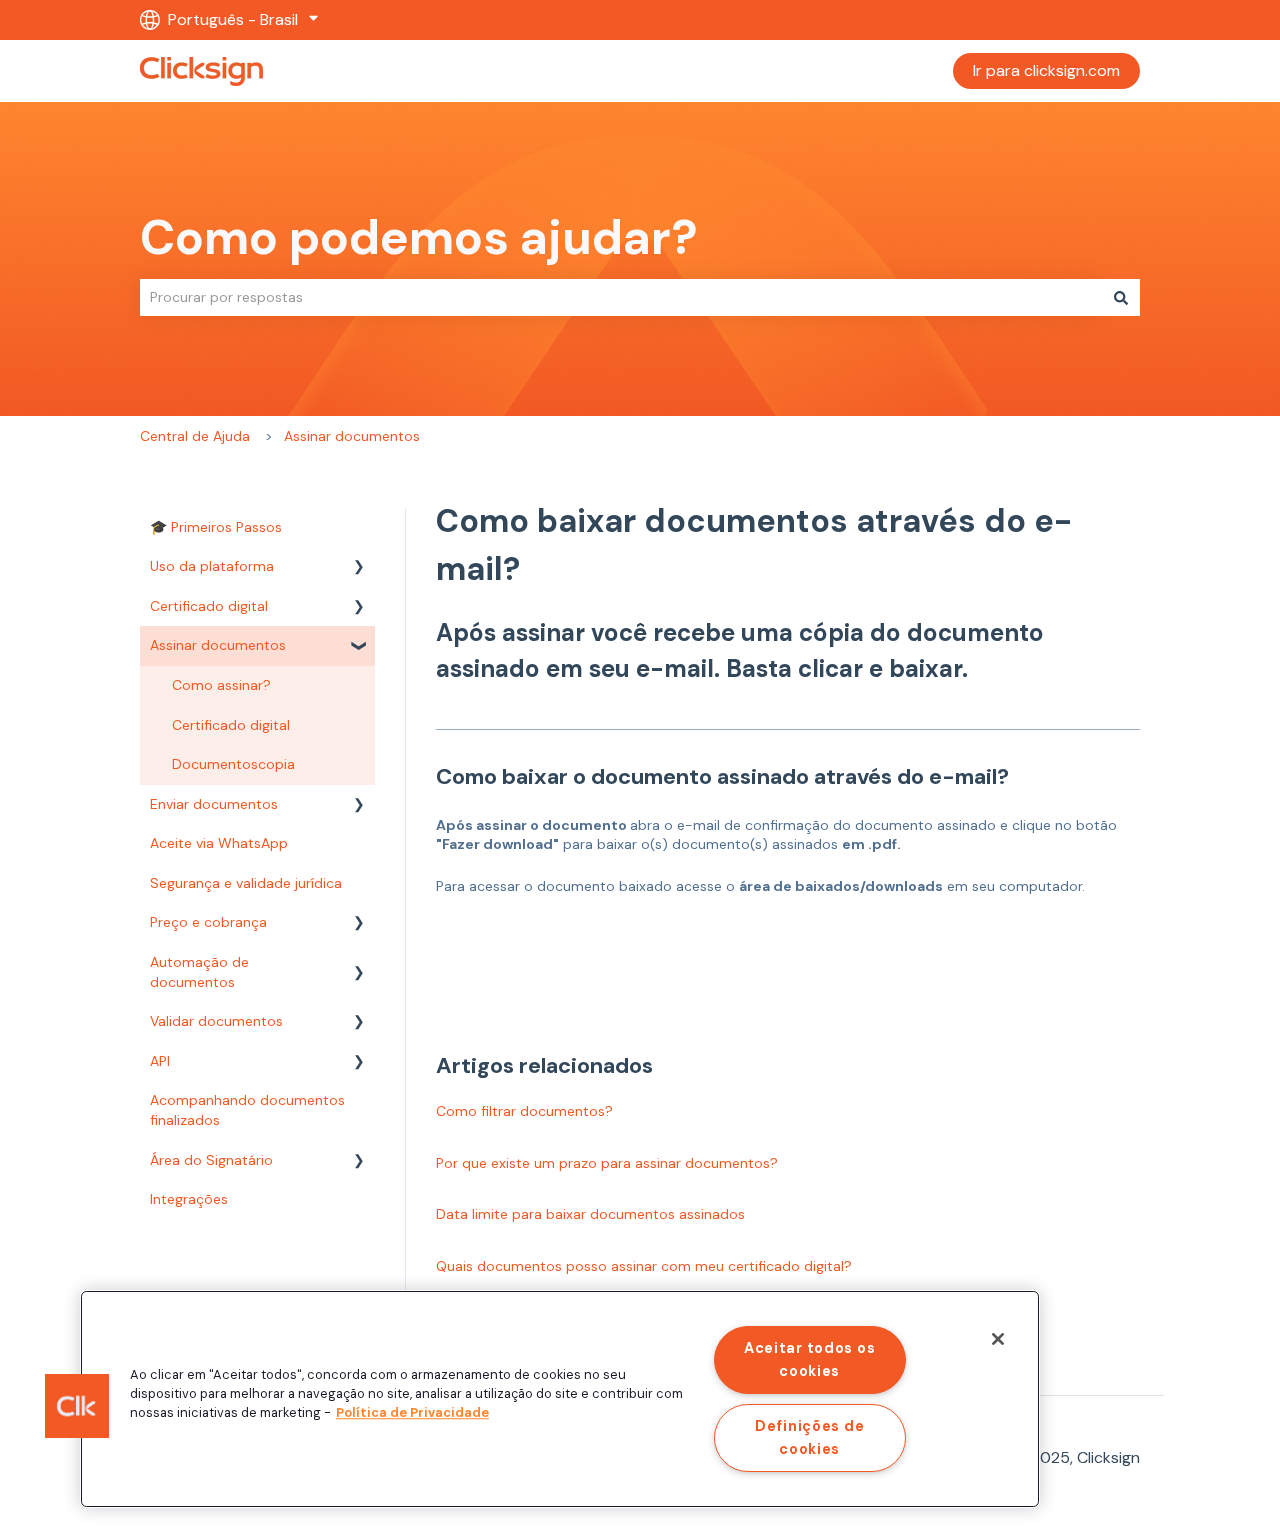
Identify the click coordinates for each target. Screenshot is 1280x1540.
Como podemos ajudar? (419, 237)
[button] (359, 569)
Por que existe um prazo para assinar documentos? (607, 1163)
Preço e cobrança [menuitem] (208, 922)
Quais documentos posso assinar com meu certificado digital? (644, 1266)
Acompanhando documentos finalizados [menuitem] (247, 1110)
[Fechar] (998, 1339)
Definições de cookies (809, 1437)
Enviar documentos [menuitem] (214, 804)
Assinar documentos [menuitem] (218, 645)
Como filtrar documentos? (524, 1111)
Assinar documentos (352, 436)
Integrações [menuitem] (189, 1199)
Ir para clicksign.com (1046, 70)
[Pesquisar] (1121, 297)
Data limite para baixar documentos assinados (590, 1214)
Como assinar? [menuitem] (221, 685)
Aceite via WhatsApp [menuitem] (219, 843)
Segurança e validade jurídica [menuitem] (246, 883)
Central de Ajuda (195, 436)
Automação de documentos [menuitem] (199, 972)
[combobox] (621, 297)
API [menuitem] (160, 1061)
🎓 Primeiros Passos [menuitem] (216, 527)
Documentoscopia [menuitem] (233, 764)
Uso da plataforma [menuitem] (212, 566)
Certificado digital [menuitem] (209, 606)
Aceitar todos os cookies (810, 1359)
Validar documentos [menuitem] (216, 1021)
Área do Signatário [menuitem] (211, 1160)
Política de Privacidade (412, 1413)
